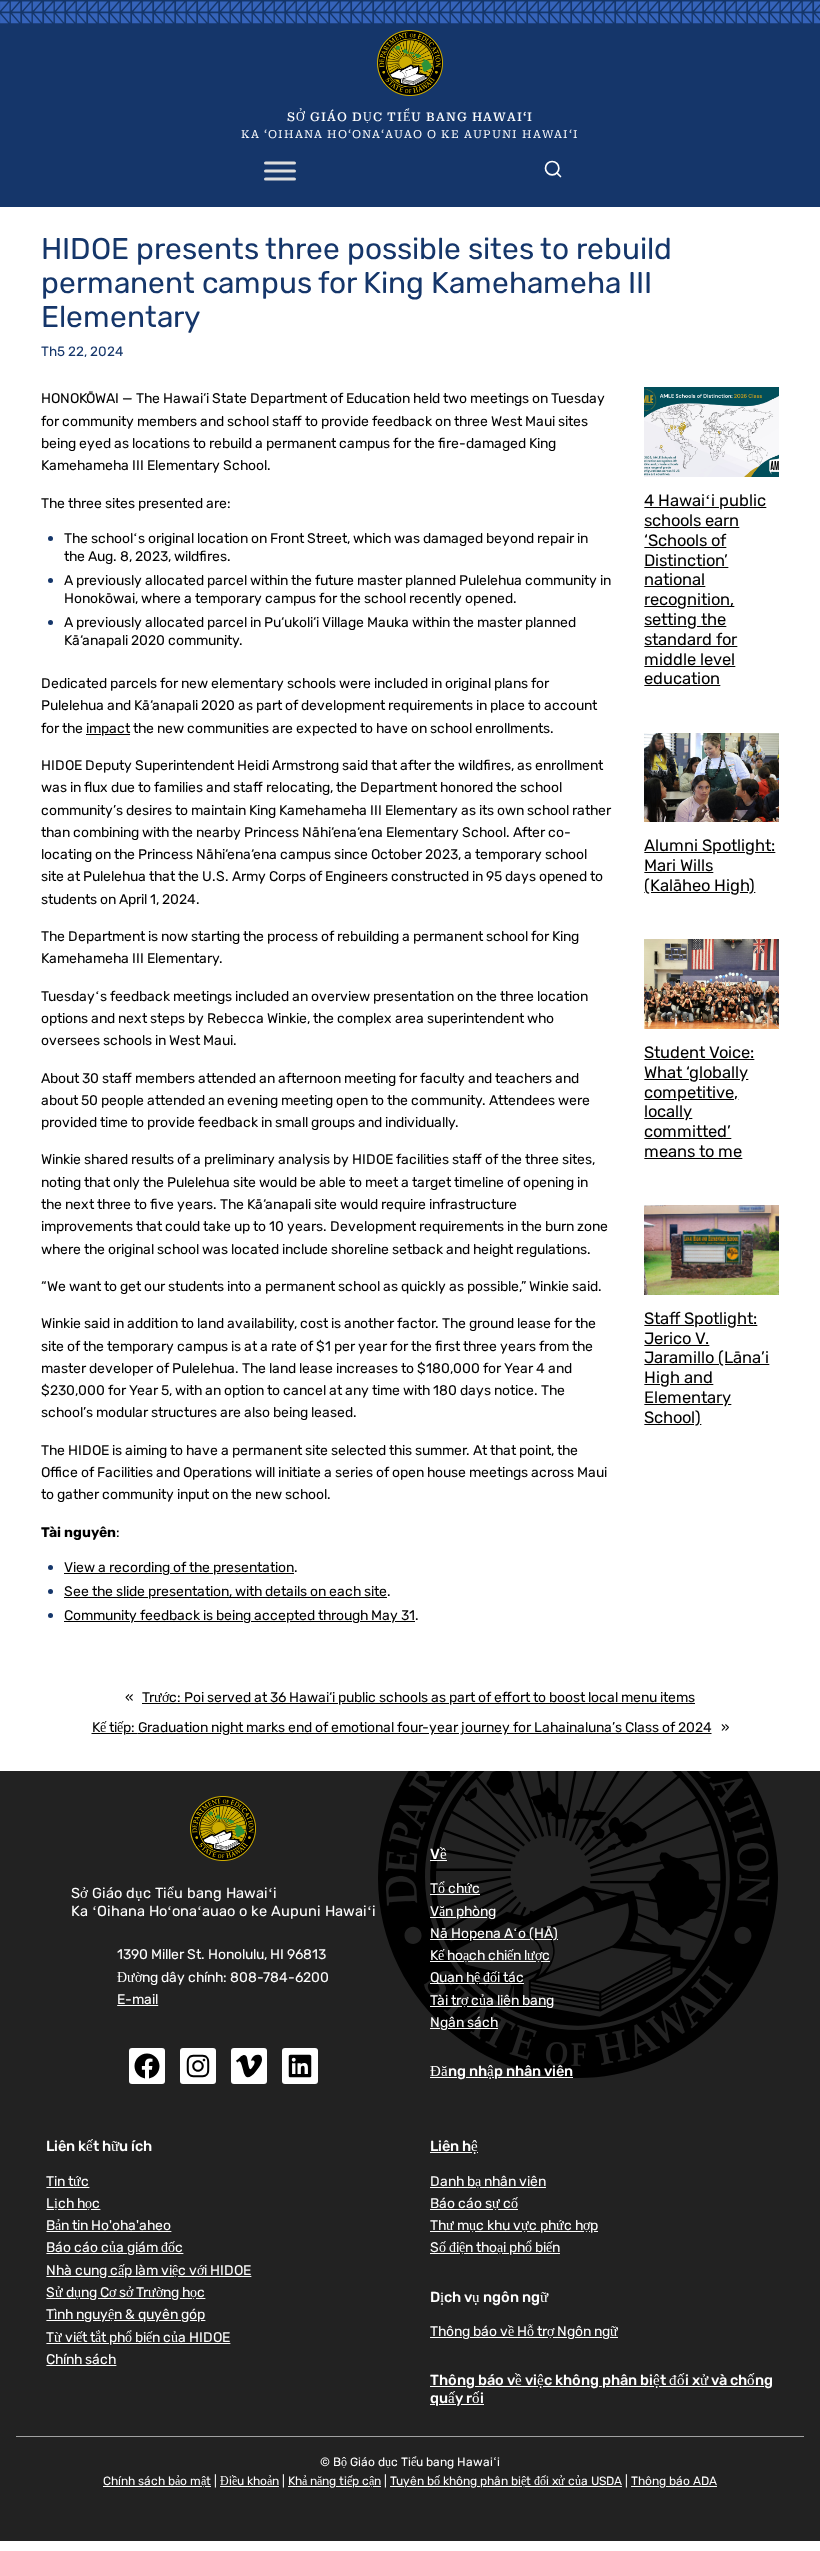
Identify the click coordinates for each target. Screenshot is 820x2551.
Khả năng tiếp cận (334, 2481)
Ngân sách (464, 2022)
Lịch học (73, 2203)
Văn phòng (463, 1911)
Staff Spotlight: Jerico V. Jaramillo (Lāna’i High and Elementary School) (706, 1368)
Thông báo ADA (674, 2481)
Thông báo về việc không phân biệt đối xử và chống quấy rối (601, 2389)
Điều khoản (249, 2481)
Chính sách (81, 2359)
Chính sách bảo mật (157, 2481)
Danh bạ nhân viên (488, 2181)
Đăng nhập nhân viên (501, 2071)
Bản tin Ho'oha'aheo (108, 2225)
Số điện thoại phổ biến (495, 2247)
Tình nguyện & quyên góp (125, 2314)
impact (108, 728)
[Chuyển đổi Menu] (280, 171)
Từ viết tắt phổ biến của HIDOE (138, 2337)
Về (438, 1854)
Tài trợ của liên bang (492, 2000)
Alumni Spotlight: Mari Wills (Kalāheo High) (709, 865)
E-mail (137, 1999)
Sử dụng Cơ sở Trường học (125, 2292)
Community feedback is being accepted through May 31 (239, 1615)
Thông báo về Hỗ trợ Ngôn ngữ (524, 2331)
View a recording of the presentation (179, 1567)
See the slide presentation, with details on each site (225, 1591)
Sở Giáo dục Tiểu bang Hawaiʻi (410, 117)
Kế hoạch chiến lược (490, 1955)
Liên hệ (454, 2146)
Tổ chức (455, 1888)
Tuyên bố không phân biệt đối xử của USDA (506, 2481)
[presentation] (711, 432)
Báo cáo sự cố (474, 2203)
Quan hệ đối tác (477, 1977)
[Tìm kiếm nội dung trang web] (553, 165)
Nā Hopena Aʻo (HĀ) (494, 1933)
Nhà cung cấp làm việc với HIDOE (148, 2270)
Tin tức (67, 2181)
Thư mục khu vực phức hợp (514, 2225)
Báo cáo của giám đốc (114, 2247)
